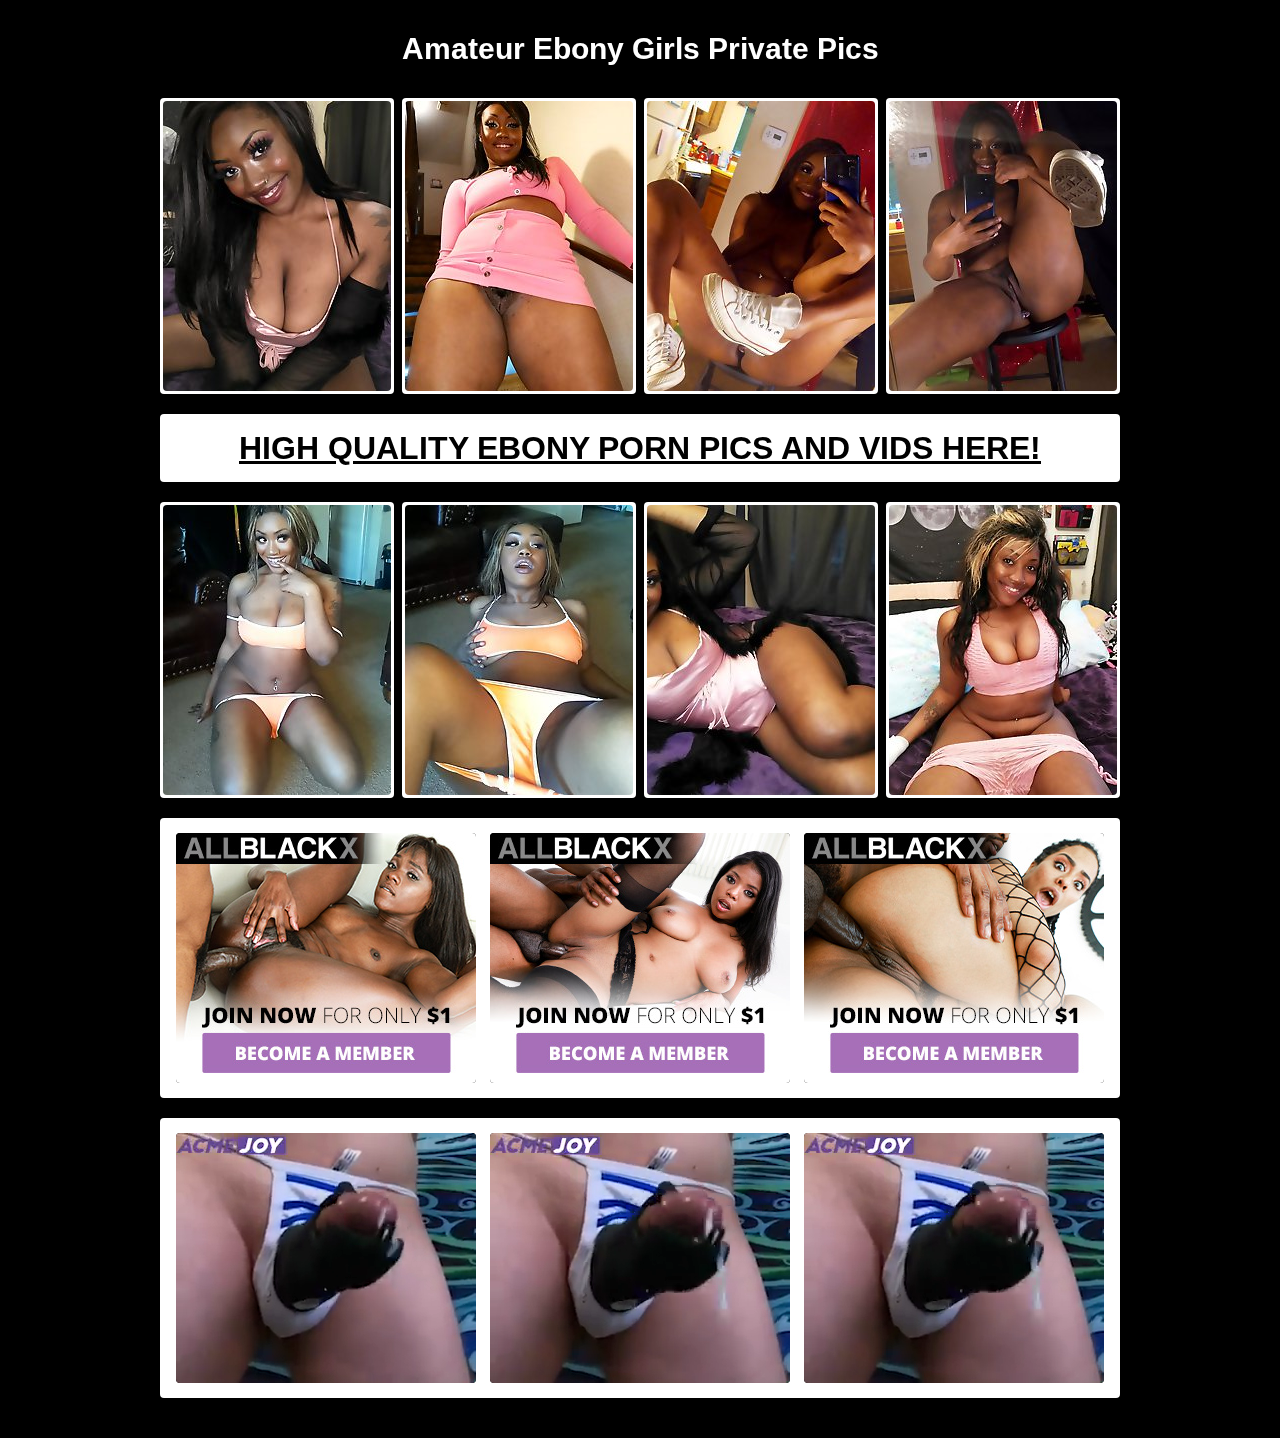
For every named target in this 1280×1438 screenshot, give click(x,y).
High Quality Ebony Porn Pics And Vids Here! (640, 448)
